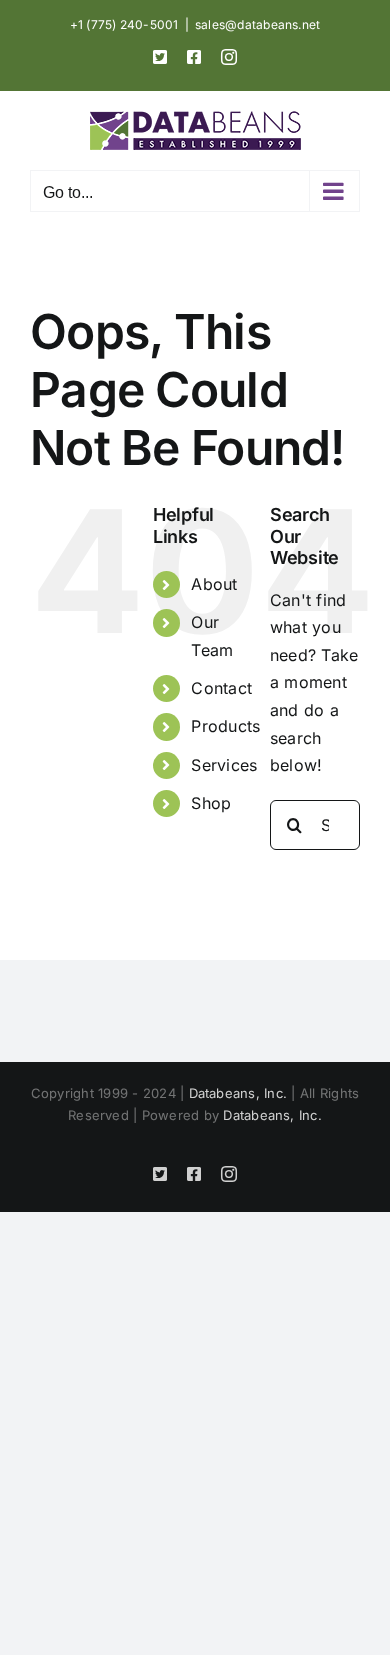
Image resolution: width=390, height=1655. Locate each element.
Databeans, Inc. (238, 1093)
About (214, 584)
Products (225, 726)
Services (224, 765)
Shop (211, 803)
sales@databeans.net (258, 24)
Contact (221, 688)
